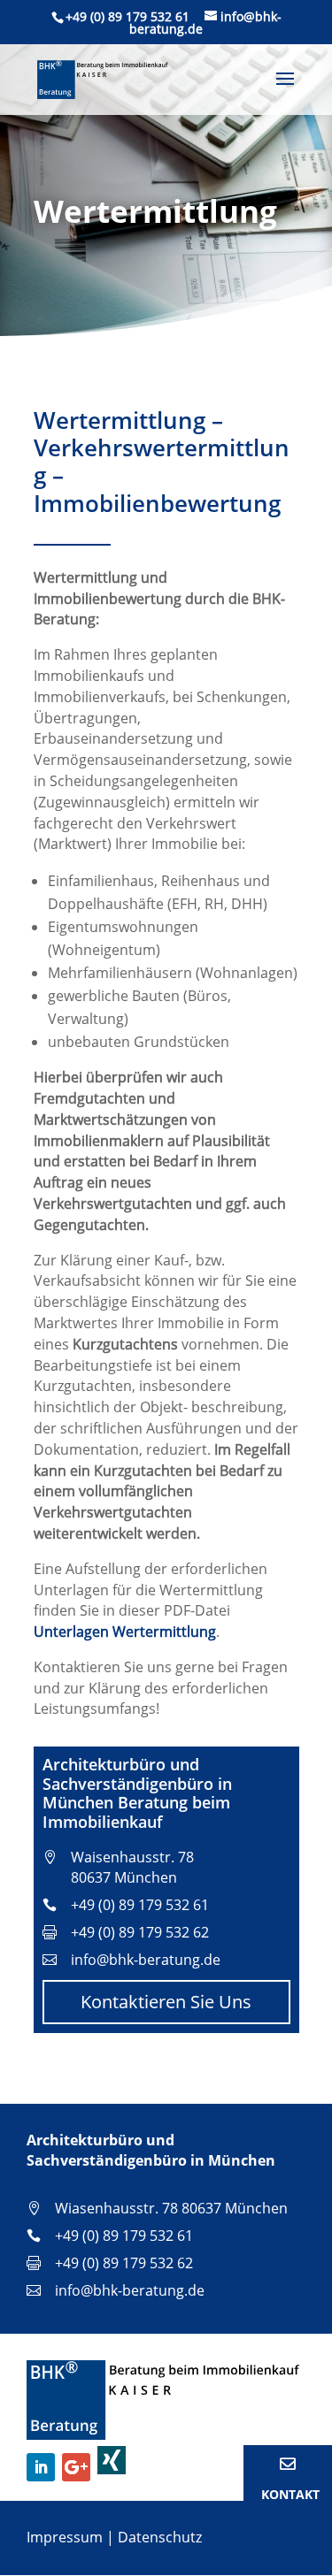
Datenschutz (160, 2537)
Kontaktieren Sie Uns (166, 2002)
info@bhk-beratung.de (146, 1960)
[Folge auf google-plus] (76, 2467)
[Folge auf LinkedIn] (41, 2467)
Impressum (65, 2537)
